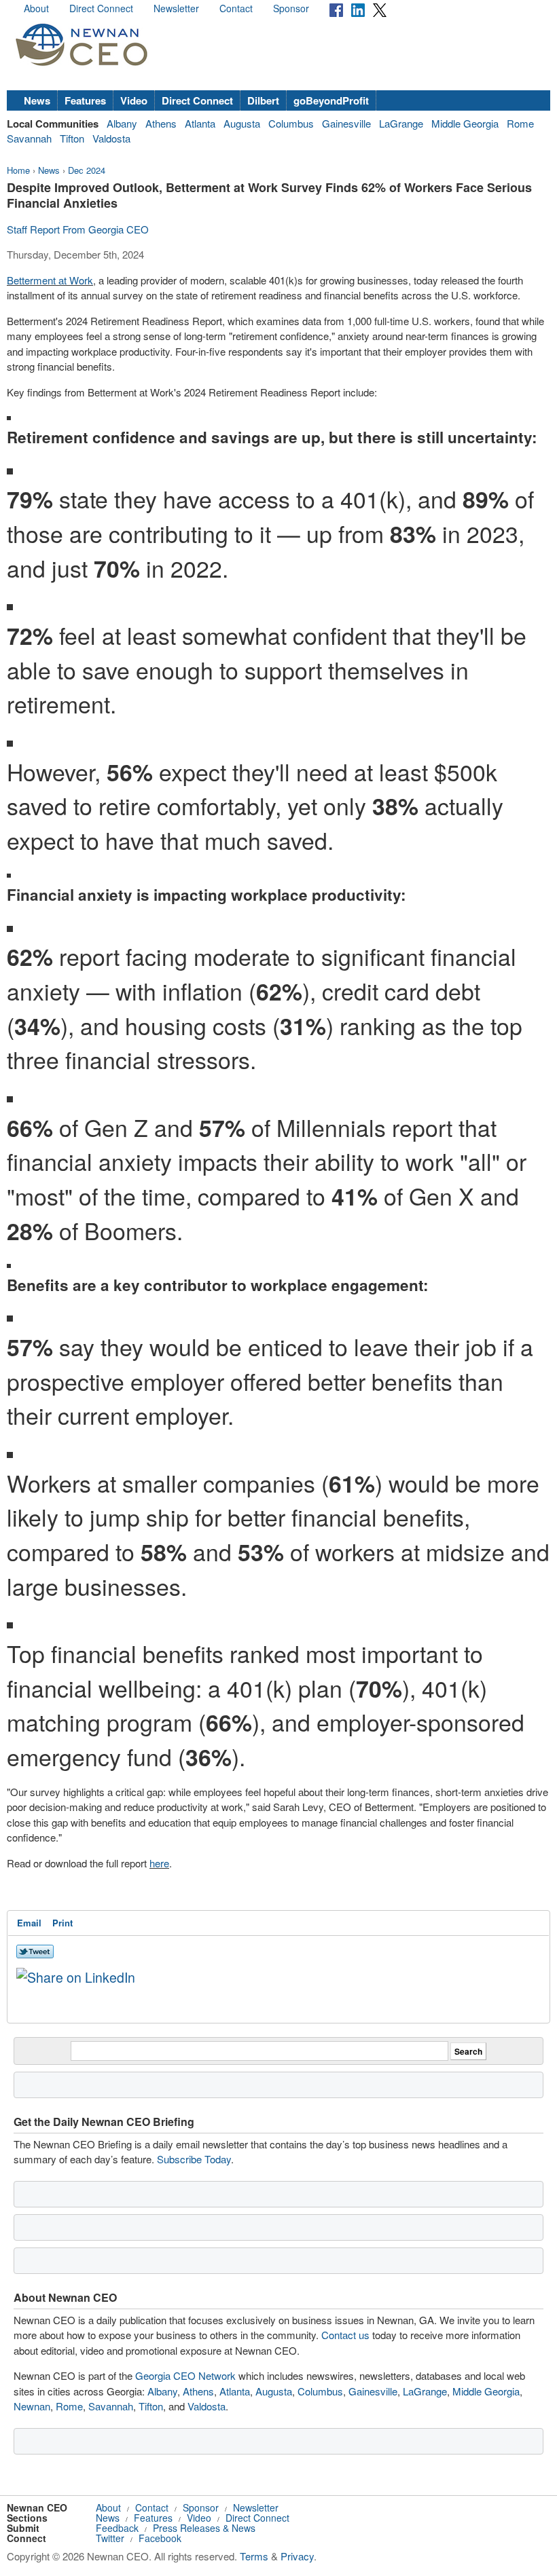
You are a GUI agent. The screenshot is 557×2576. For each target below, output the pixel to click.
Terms (254, 2556)
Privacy (297, 2556)
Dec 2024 (87, 170)
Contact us (345, 2335)
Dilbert (263, 100)
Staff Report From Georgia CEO (78, 229)
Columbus (291, 123)
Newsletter (176, 8)
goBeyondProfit (331, 100)
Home (18, 170)
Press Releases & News (204, 2528)
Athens (161, 123)
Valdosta (111, 138)
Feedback (117, 2528)
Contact (236, 8)
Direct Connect (101, 8)
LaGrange (401, 123)
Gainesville (346, 123)
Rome (520, 123)
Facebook (160, 2538)
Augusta (242, 123)
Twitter (110, 2538)
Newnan (32, 2406)
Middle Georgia (465, 123)
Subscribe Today (194, 2159)
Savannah (29, 138)
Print (62, 1923)
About (36, 8)
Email (29, 1923)
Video (134, 100)
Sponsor (291, 8)
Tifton (72, 138)
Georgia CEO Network (185, 2375)
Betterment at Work (50, 280)
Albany (122, 123)
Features (85, 100)
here (159, 1863)
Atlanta (200, 123)
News (37, 100)
